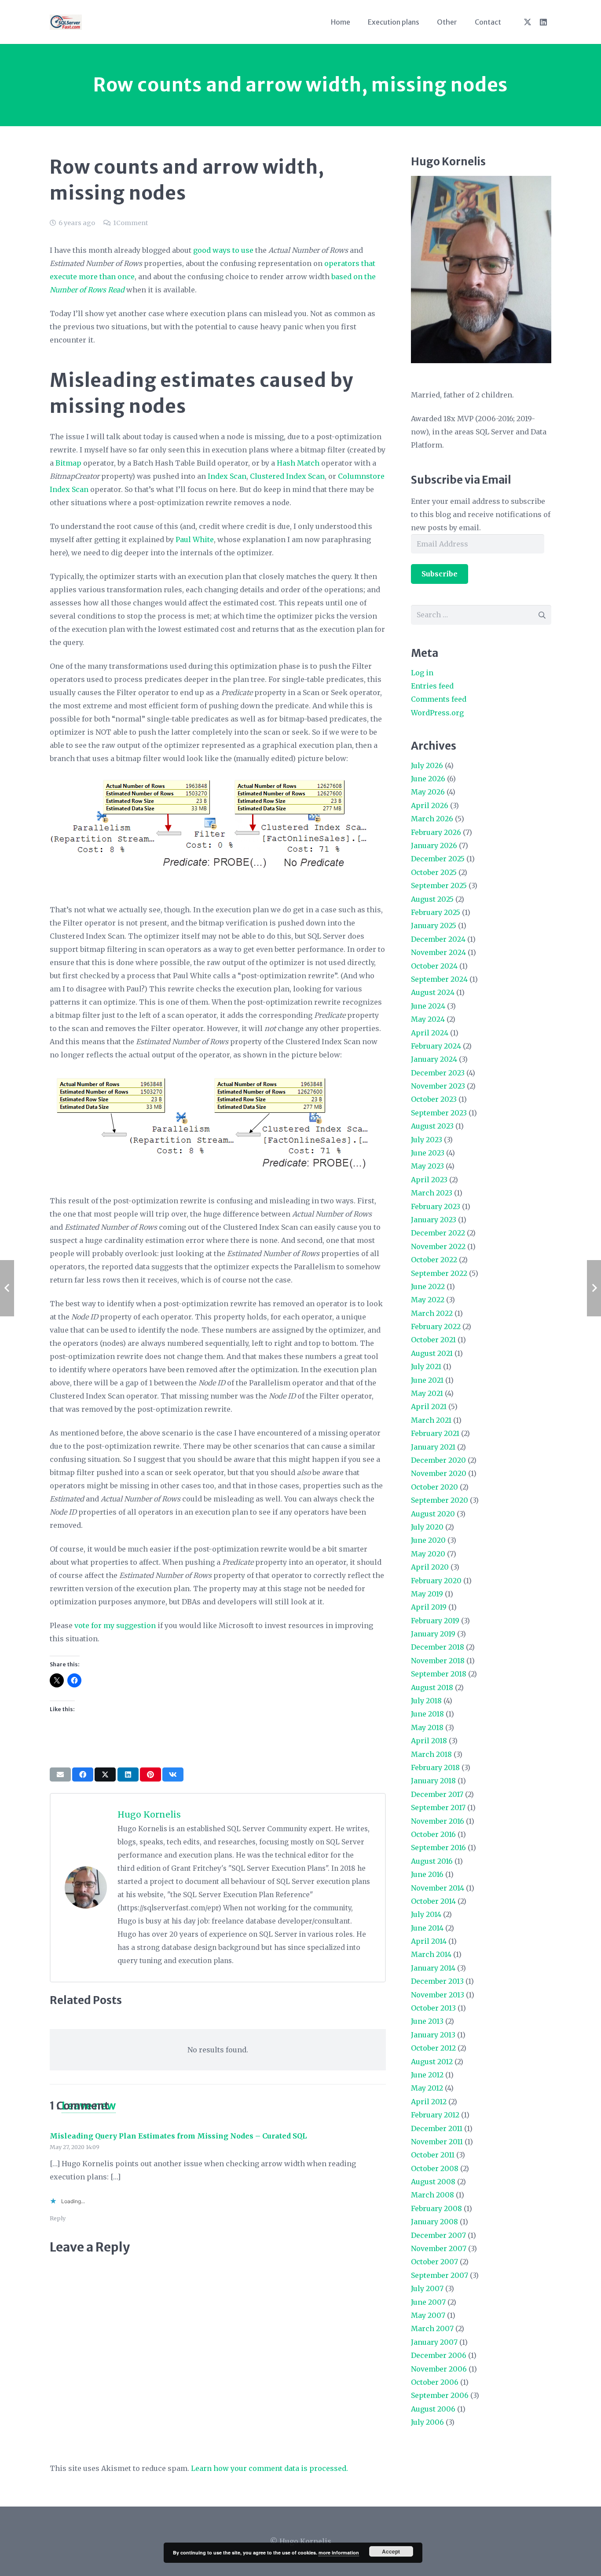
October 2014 (433, 1901)
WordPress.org (437, 713)
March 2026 (432, 819)
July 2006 (427, 2422)
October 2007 (434, 2262)
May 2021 (427, 1393)
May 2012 (427, 2088)
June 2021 (427, 1380)
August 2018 (432, 1687)
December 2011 (437, 2128)
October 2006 (435, 2382)
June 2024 (428, 1006)
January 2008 (434, 2222)
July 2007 (427, 2288)
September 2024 (439, 979)
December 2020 (438, 1460)
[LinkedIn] (543, 22)
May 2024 (428, 1019)
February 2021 (435, 1433)
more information (339, 2552)
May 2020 (428, 1554)
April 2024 (430, 1033)
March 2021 (431, 1420)
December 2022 (438, 1233)
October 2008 (435, 2168)
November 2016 (438, 1821)
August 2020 (433, 1514)
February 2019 (435, 1621)
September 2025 (439, 885)
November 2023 (438, 1086)
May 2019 (427, 1594)
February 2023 (436, 1206)
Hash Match (298, 463)
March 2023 (432, 1193)
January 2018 (433, 1781)
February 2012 (435, 2115)
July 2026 (427, 765)
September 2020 (440, 1500)
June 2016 (427, 1874)
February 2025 (436, 912)
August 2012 (432, 2062)
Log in (422, 673)
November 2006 (439, 2369)
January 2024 (434, 1059)
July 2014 (426, 1914)
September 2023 (439, 1113)
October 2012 (433, 2048)
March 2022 (432, 1313)
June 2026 (428, 779)
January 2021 (433, 1447)
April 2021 (429, 1406)
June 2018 (427, 1714)
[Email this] (60, 1774)
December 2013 (437, 1981)
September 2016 (438, 1847)
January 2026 (434, 845)
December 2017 (437, 1794)
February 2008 (436, 2208)
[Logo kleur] (66, 22)
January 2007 (434, 2342)
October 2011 (433, 2155)
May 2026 (428, 792)
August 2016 (432, 1861)
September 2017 (438, 1807)
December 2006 (439, 2355)
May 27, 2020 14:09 (75, 2147)
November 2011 (437, 2142)
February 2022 (436, 1326)
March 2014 (431, 1954)
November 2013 (438, 1995)
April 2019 (429, 1607)
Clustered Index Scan (287, 476)
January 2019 (433, 1634)
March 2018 (431, 1754)
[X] (528, 22)
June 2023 (428, 1153)
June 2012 (427, 2075)
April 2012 (429, 2102)
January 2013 (433, 2035)
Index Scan (227, 476)
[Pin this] (150, 1774)
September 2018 (439, 1674)
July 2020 (427, 1527)
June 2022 (428, 1286)
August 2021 (432, 1353)
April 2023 (429, 1180)
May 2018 (427, 1727)
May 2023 (427, 1166)
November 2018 (438, 1661)
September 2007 (440, 2275)
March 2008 (432, 2195)
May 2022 (428, 1300)
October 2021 (433, 1340)
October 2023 (434, 1099)
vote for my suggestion (115, 1625)
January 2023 (434, 1220)
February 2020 (436, 1581)
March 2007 (432, 2328)
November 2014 (438, 1888)
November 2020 (439, 1473)
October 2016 (433, 1834)
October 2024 (434, 966)
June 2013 (427, 2021)
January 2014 (433, 1968)
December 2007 (438, 2235)
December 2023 (438, 1073)
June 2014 (427, 1928)
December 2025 (438, 859)
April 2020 (430, 1567)
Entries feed (432, 686)
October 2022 (434, 1260)
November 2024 (438, 952)
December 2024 (438, 939)
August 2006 (433, 2409)
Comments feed (439, 699)
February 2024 (436, 1046)
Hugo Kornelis (149, 1814)
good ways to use (223, 250)
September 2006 (440, 2395)
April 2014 (429, 1941)
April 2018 (429, 1741)
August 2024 (433, 992)
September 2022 (439, 1273)
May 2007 (428, 2315)
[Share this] (83, 1774)
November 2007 (439, 2248)
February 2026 (436, 832)
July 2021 (426, 1366)
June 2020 (428, 1540)
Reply (58, 2218)
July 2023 (427, 1140)
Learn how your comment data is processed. (269, 2468)
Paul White (195, 539)
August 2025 (432, 899)
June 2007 (428, 2302)
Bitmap (68, 463)
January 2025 (434, 925)
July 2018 (426, 1701)
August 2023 (432, 1126)
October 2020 (434, 1487)
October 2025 (434, 872)
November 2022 (438, 1246)
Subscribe (440, 574)
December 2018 (438, 1647)
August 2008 (433, 2182)
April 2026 (430, 805)
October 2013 (433, 2008)
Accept (391, 2551)
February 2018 (435, 1767)
